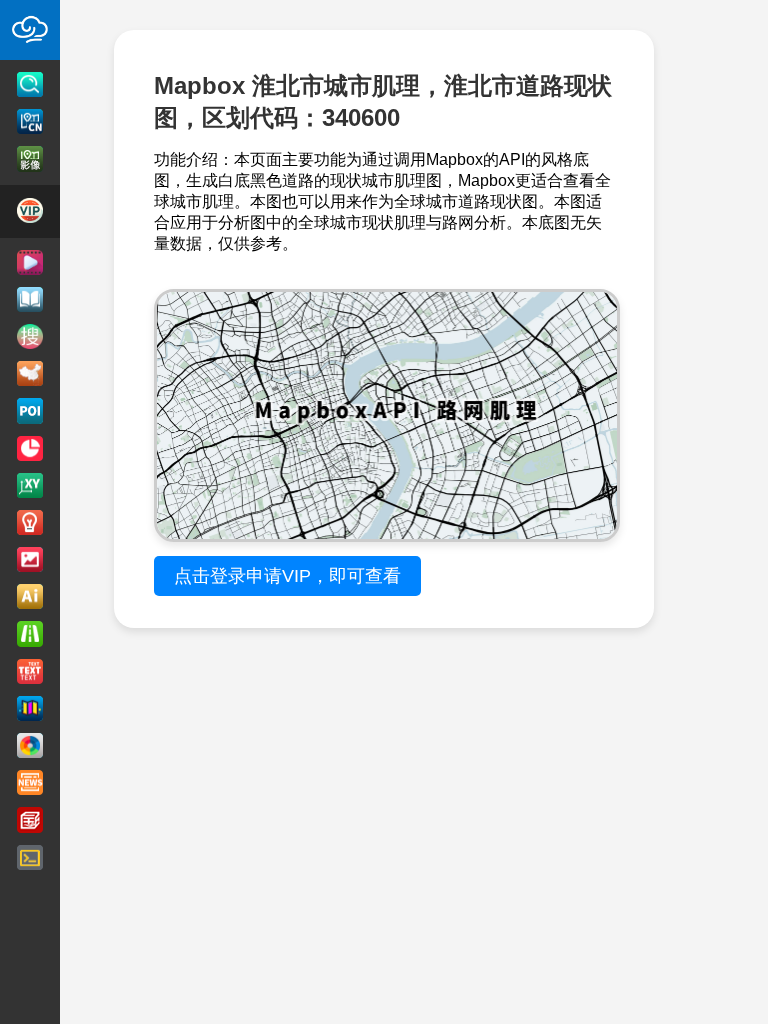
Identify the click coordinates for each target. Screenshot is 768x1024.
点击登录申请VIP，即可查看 (287, 576)
